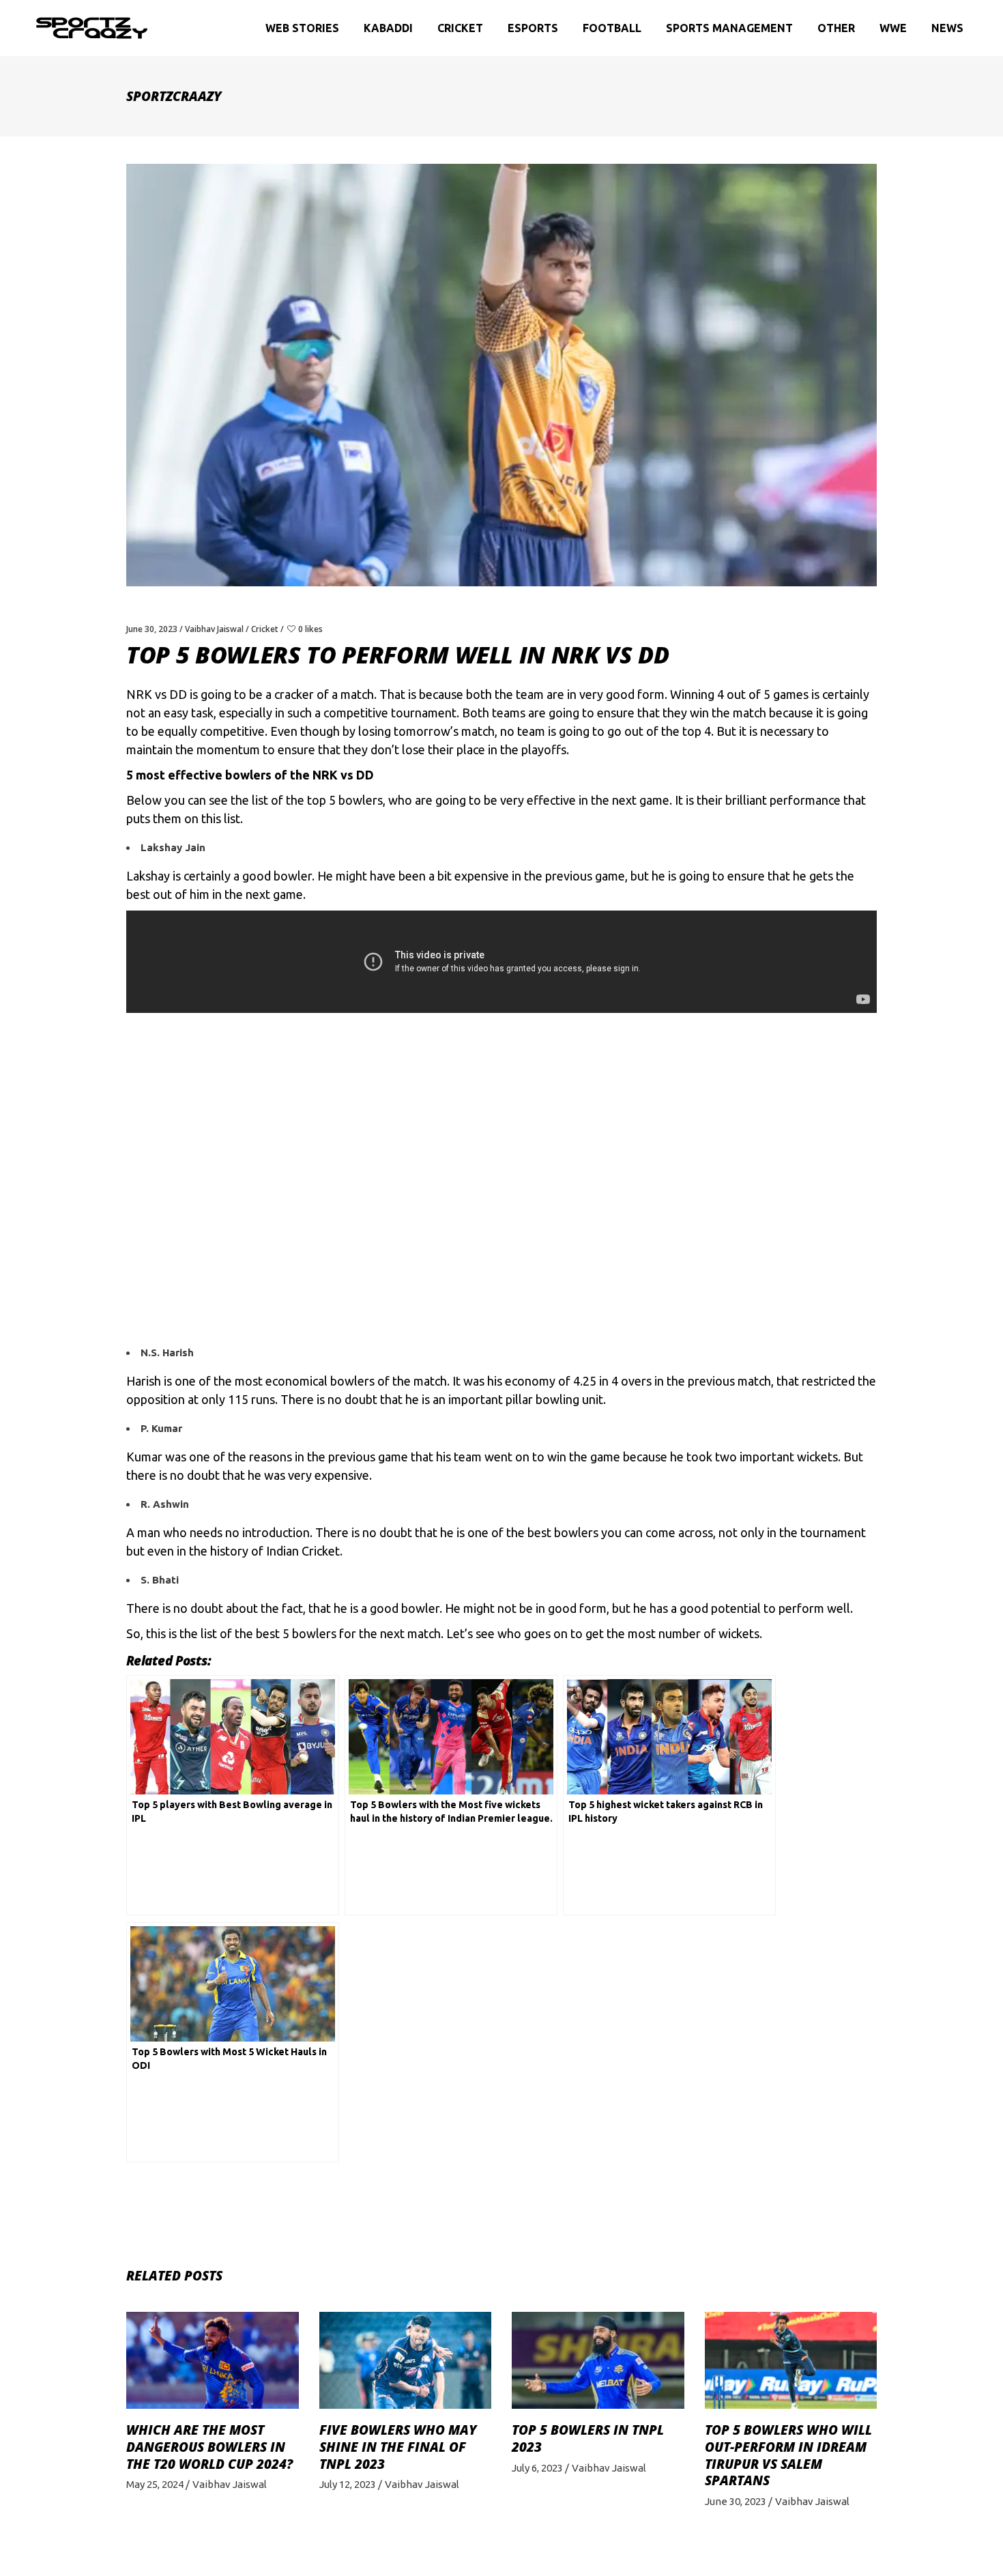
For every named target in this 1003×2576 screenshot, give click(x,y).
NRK (139, 694)
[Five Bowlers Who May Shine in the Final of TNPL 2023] (406, 2360)
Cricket (265, 629)
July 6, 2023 (537, 2468)
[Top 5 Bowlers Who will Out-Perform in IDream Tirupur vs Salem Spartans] (791, 2360)
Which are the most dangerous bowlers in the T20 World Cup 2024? (209, 2447)
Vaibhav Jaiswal (214, 629)
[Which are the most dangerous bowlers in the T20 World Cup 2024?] (213, 2360)
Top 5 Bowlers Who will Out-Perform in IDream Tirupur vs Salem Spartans (788, 2455)
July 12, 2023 (348, 2484)
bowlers (361, 800)
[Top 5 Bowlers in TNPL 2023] (598, 2360)
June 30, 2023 (152, 629)
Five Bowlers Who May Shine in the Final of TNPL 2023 (398, 2447)
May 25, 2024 (155, 2484)
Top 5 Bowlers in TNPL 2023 (588, 2438)
